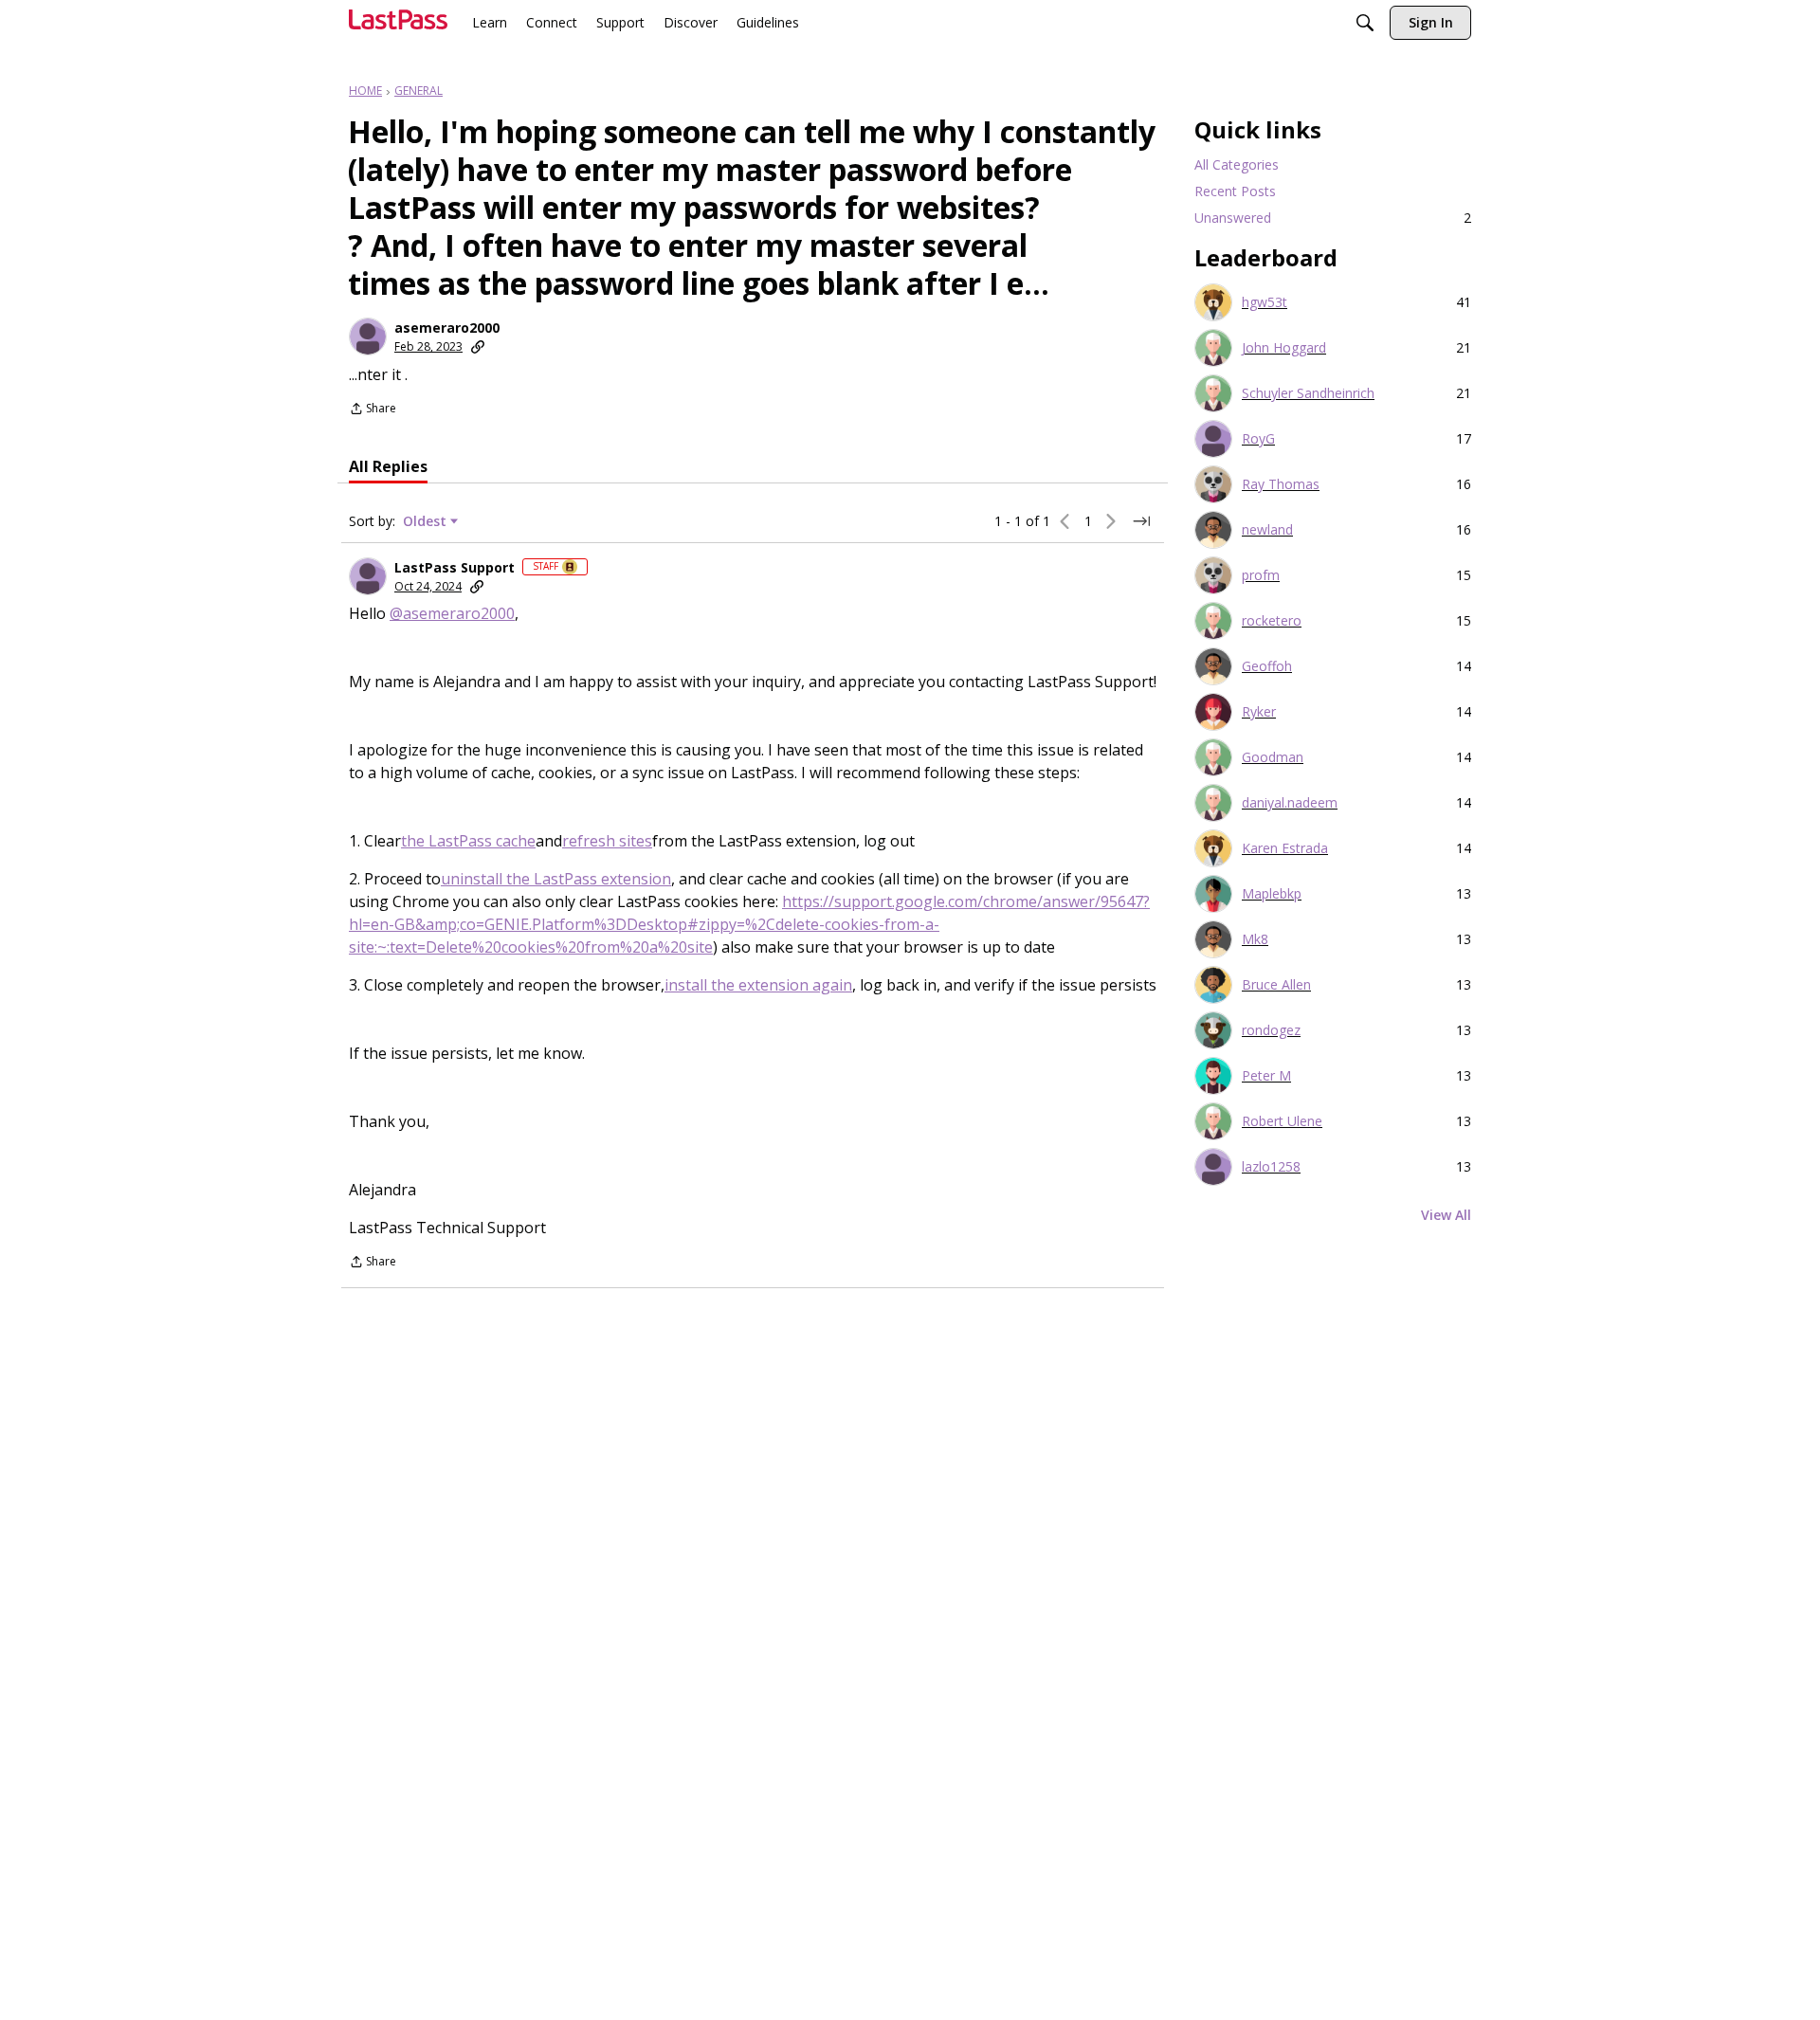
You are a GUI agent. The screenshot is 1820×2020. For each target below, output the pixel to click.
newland (1267, 530)
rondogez (1271, 1030)
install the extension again (758, 985)
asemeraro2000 (447, 328)
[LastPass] (398, 27)
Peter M (1266, 1076)
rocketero (1272, 621)
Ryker (1259, 712)
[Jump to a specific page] (1141, 521)
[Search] (1365, 25)
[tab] (388, 466)
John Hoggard (1284, 348)
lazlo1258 (1271, 1167)
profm (1261, 575)
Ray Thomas (1281, 484)
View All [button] (1446, 1215)
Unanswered (1333, 218)
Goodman (1273, 757)
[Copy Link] (478, 347)
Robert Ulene (1282, 1121)
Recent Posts (1235, 191)
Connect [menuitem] (552, 22)
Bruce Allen (1276, 985)
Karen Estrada (1285, 848)
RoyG (1258, 439)
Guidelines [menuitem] (768, 22)
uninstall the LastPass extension (556, 879)
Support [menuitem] (620, 22)
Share (373, 410)
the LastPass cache (468, 841)
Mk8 (1255, 939)
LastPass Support (455, 568)
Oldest (427, 521)
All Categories (1237, 164)
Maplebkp (1272, 894)
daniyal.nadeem (1290, 803)
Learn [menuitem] (490, 22)
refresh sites (607, 841)
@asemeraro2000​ (452, 613)
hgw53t (1265, 302)
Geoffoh (1267, 666)
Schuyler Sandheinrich (1308, 393)
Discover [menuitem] (691, 22)
